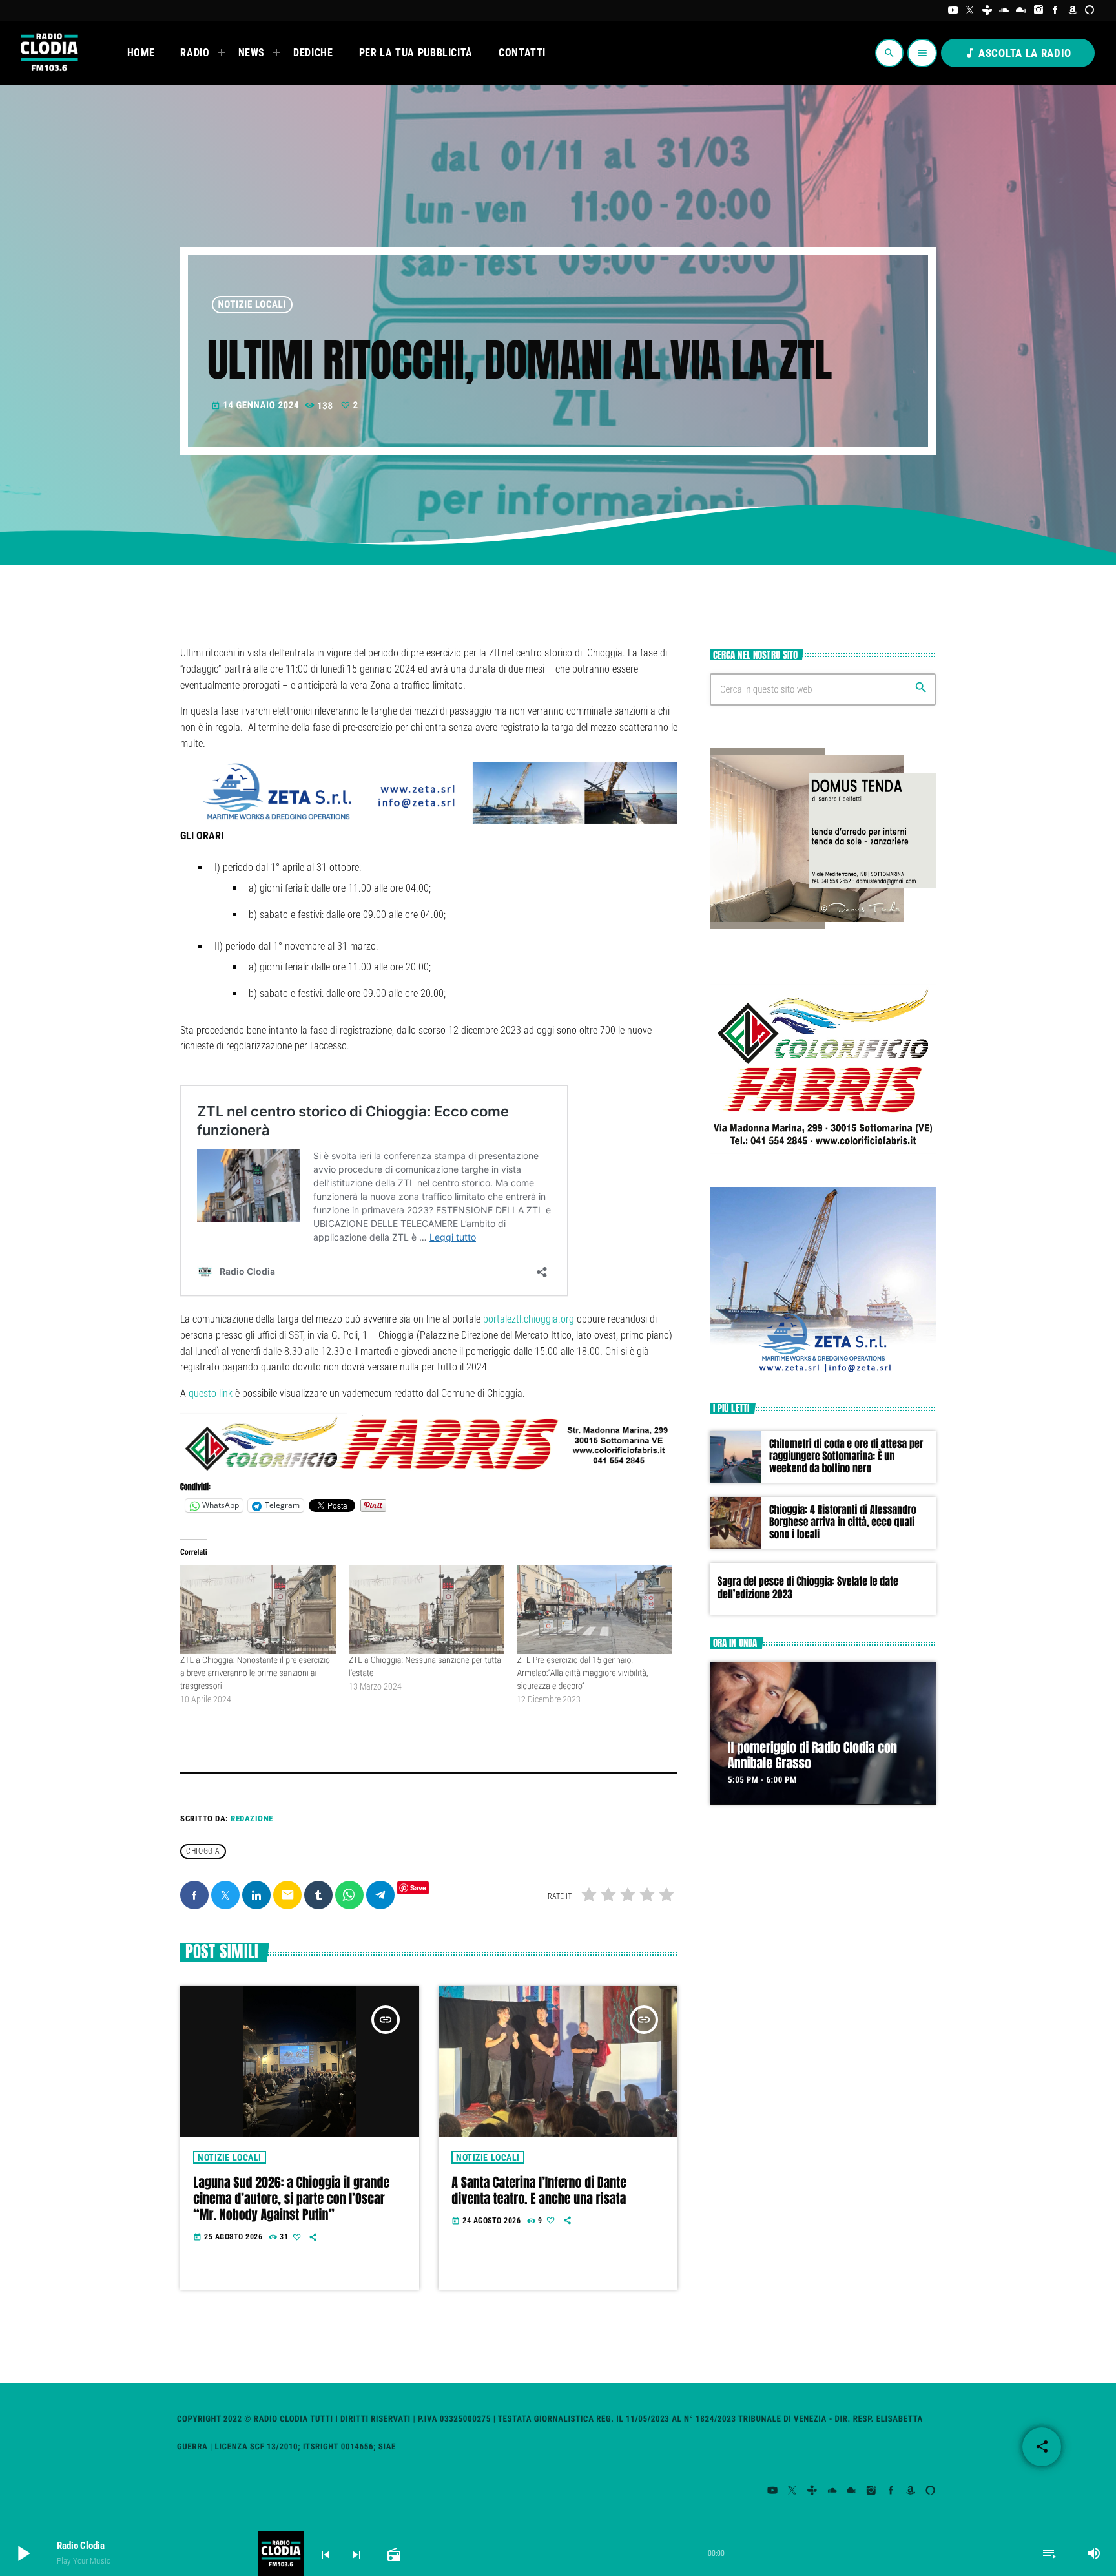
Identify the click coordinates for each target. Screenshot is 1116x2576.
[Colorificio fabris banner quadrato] (823, 1157)
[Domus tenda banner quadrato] (823, 926)
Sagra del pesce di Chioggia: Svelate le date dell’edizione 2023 (808, 1588)
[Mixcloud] (1021, 10)
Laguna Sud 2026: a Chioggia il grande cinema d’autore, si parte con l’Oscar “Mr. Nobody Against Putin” (291, 2198)
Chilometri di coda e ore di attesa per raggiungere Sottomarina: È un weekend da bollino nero (846, 1456)
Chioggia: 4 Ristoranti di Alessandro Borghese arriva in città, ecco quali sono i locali (843, 1522)
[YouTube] (953, 10)
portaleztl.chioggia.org (529, 1319)
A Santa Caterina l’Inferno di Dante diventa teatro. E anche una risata (539, 2190)
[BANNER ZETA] (823, 1372)
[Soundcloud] (1005, 10)
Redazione (252, 1818)
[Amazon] (1073, 10)
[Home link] (48, 53)
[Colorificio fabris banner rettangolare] (429, 1470)
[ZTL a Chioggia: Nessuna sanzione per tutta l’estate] (427, 1609)
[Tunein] (987, 10)
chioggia (203, 1852)
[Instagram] (1039, 10)
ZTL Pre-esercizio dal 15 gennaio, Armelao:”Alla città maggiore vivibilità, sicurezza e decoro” (582, 1673)
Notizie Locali (253, 304)
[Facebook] (1056, 10)
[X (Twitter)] (970, 10)
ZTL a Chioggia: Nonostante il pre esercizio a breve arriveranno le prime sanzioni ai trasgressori (255, 1673)
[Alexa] (1090, 10)
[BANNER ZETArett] (429, 820)
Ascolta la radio (1018, 53)
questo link (211, 1393)
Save (418, 1888)
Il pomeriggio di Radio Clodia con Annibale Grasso (812, 1755)
